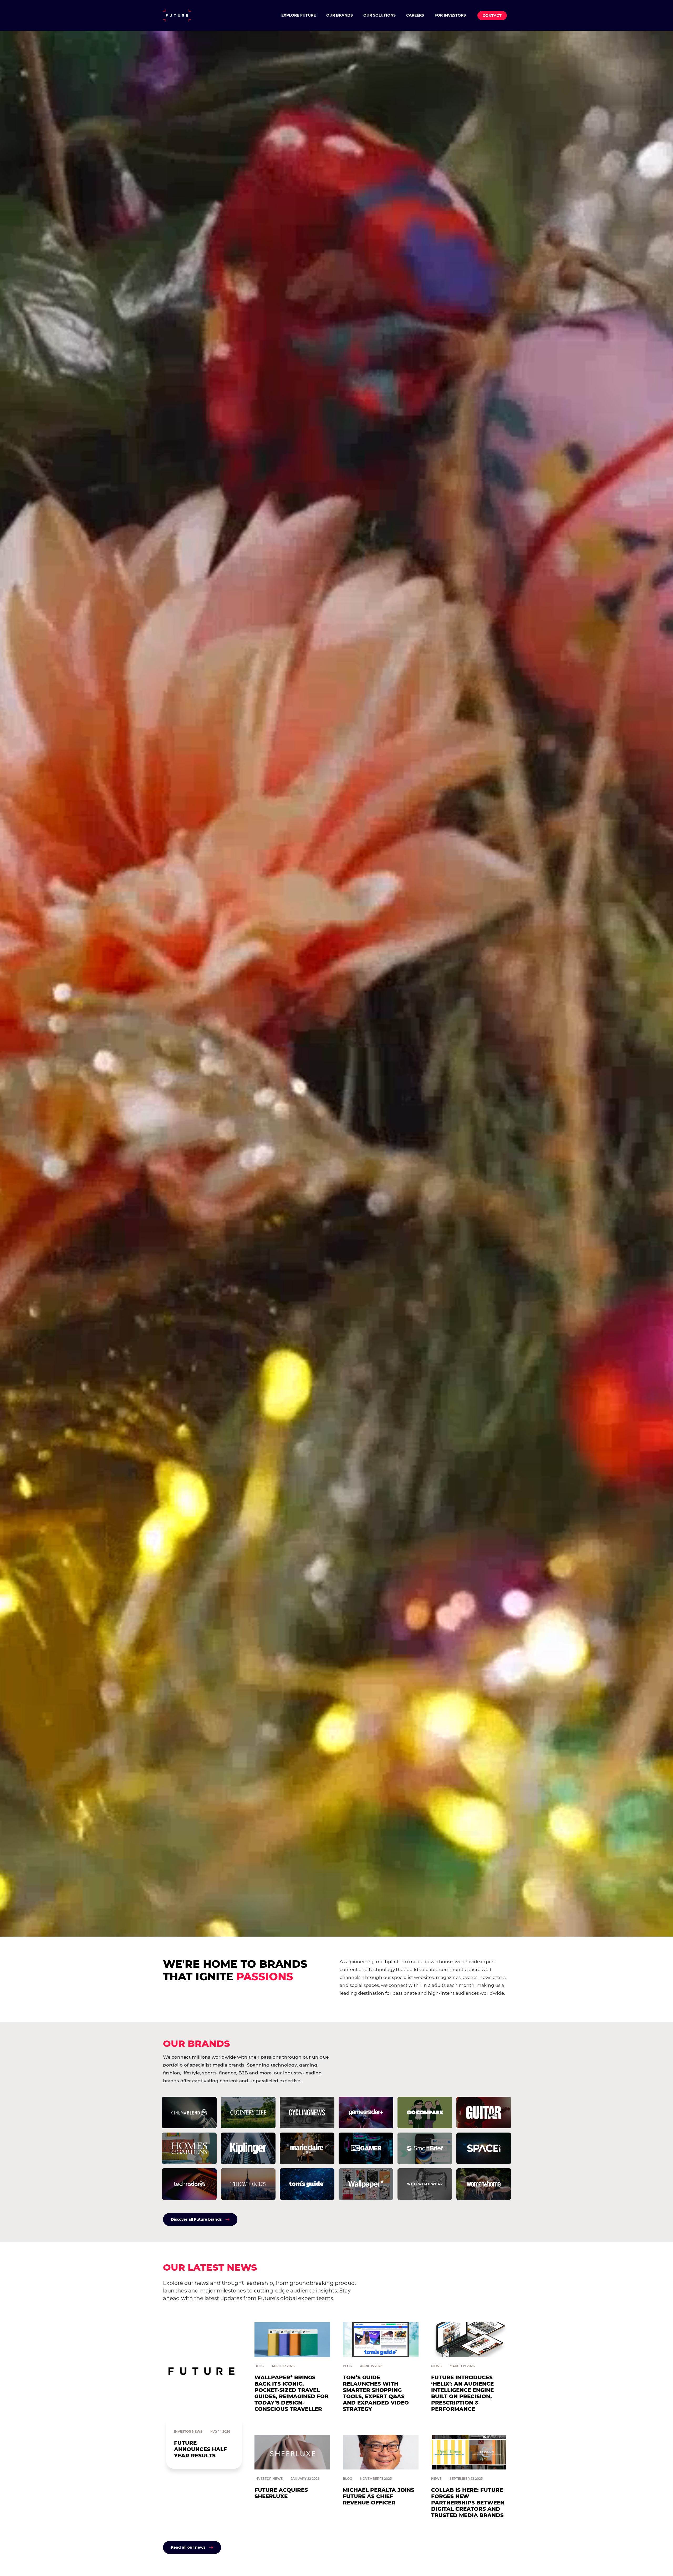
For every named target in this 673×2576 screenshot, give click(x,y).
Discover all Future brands (196, 2219)
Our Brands (340, 15)
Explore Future (299, 15)
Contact (492, 16)
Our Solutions (379, 15)
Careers (415, 15)
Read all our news (188, 2547)
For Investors (450, 15)
